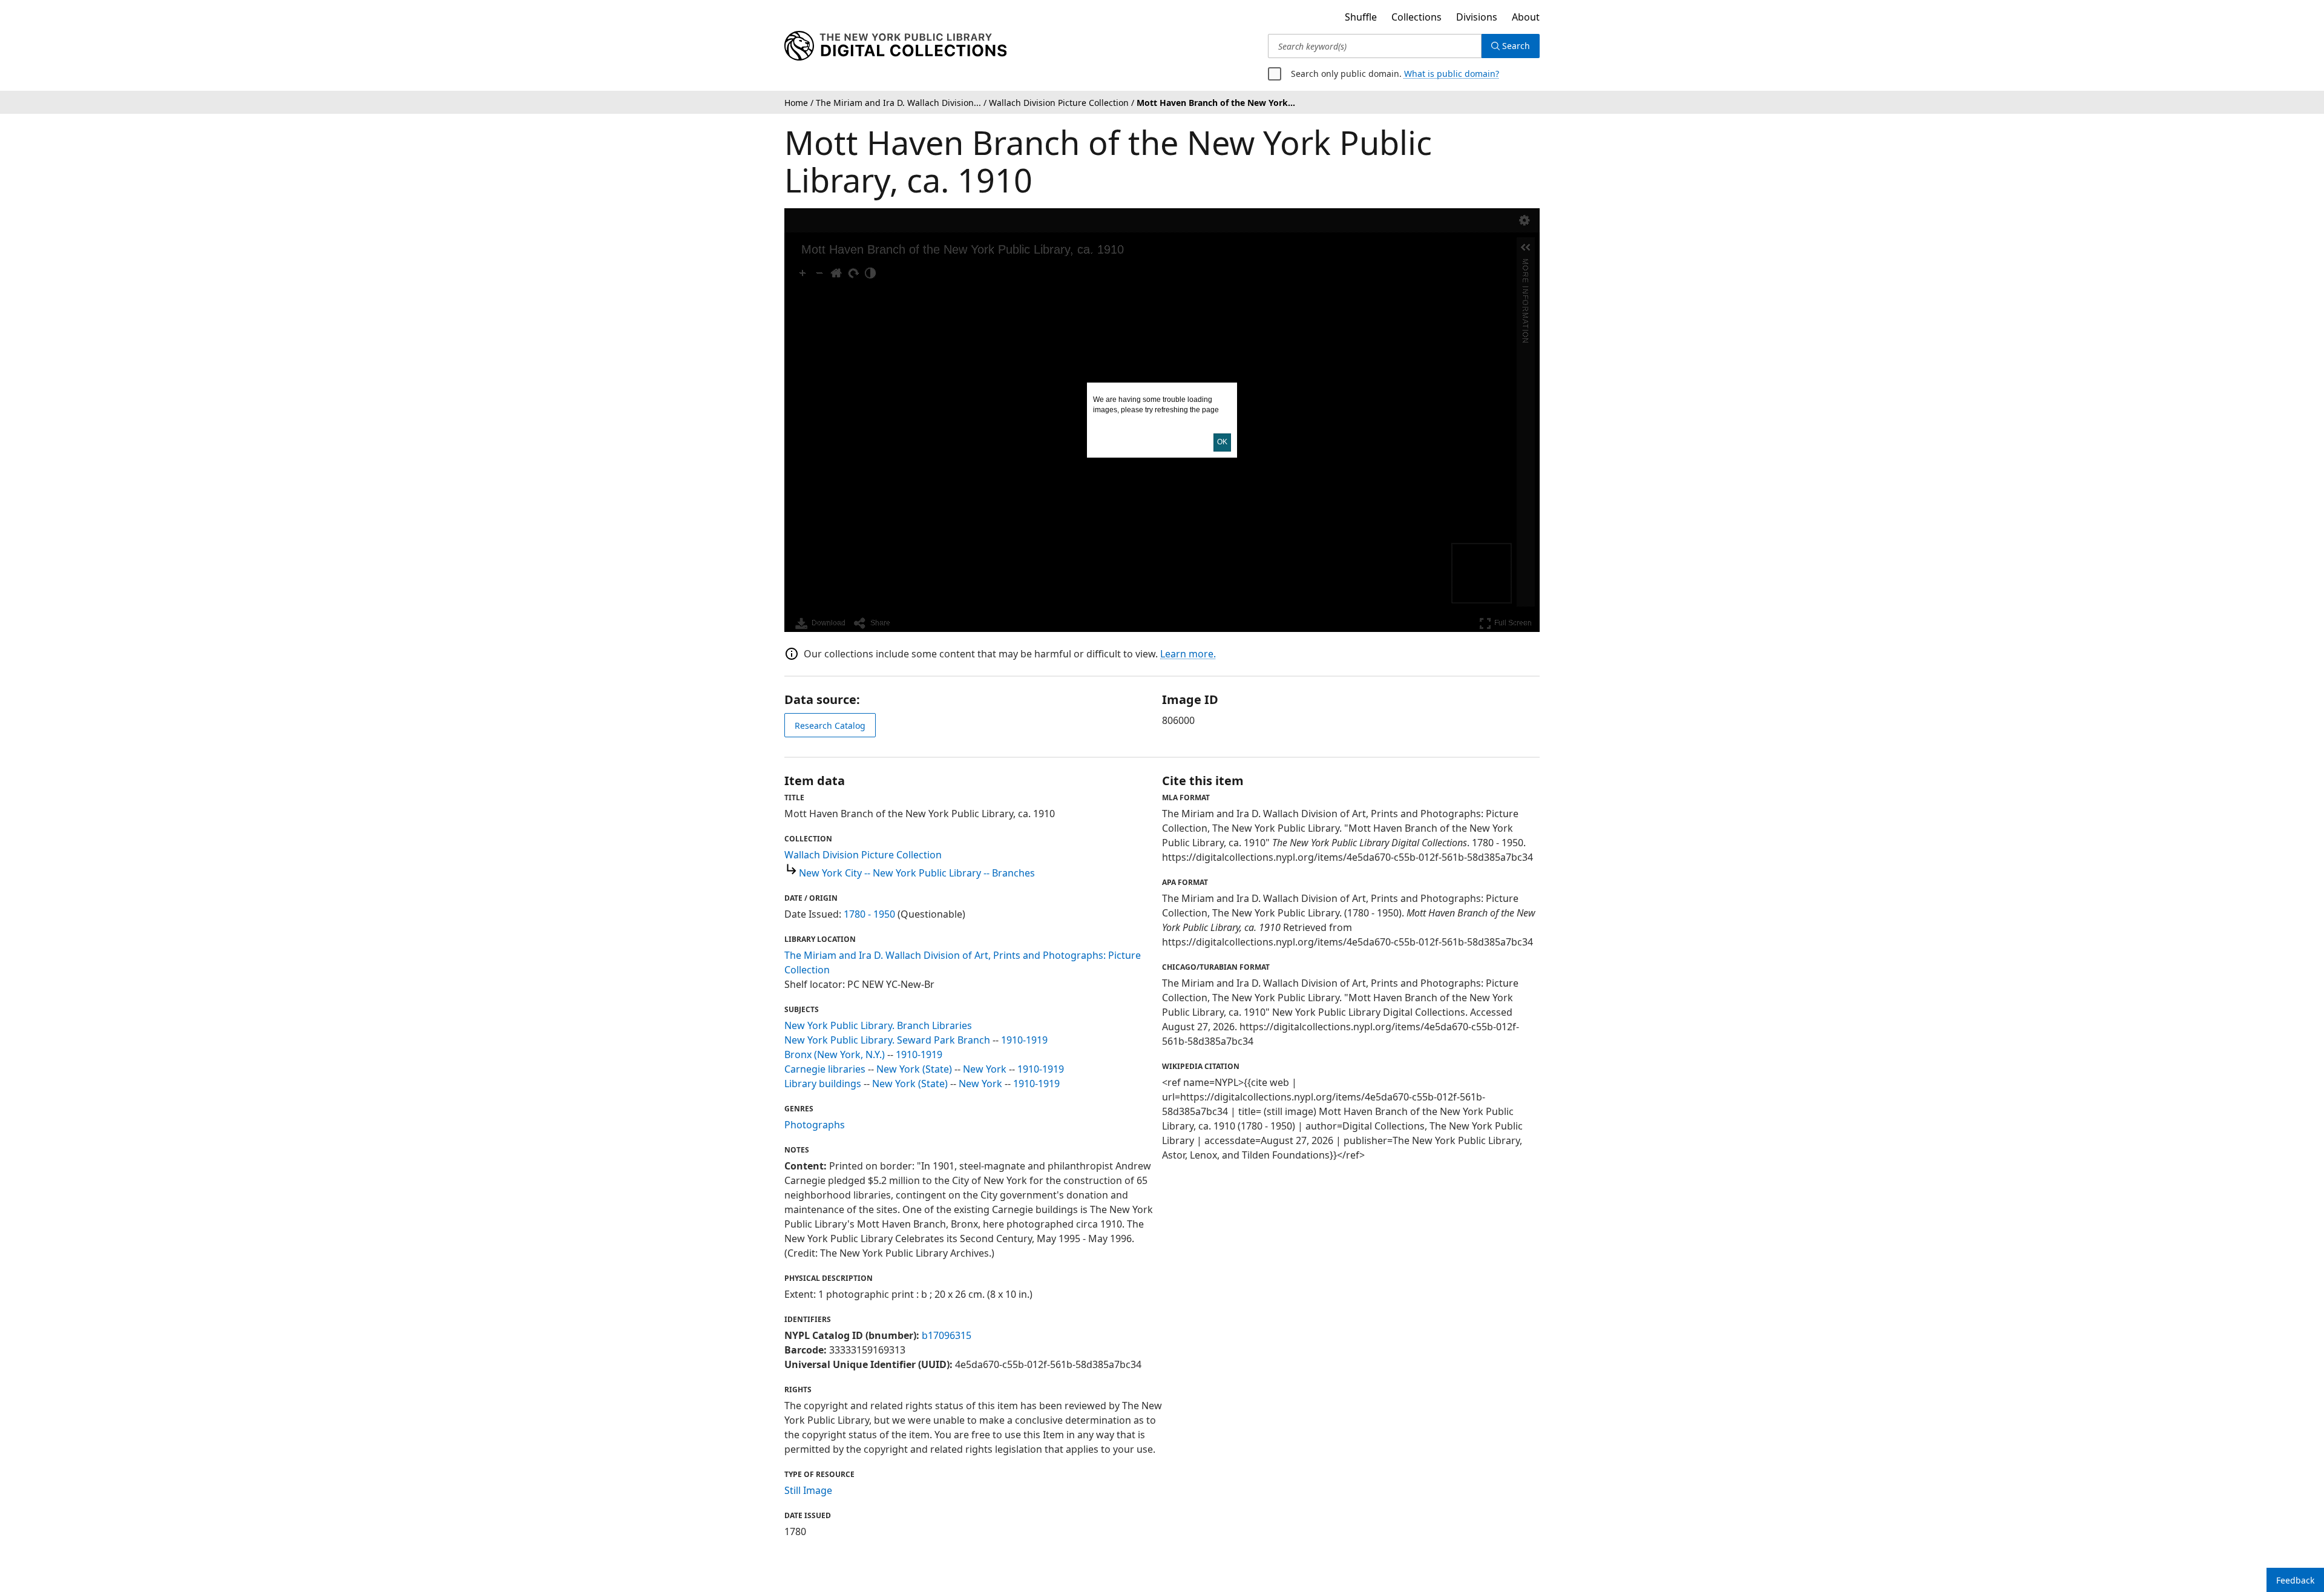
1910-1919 (1024, 1040)
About (1526, 17)
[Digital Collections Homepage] (895, 46)
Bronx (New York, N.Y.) (835, 1054)
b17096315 (947, 1335)
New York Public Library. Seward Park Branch (887, 1040)
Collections (1416, 17)
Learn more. (1188, 654)
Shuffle (1361, 17)
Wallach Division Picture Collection (863, 855)
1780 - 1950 (869, 914)
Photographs (815, 1125)
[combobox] (1375, 46)
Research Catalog (830, 725)
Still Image (808, 1490)
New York (985, 1069)
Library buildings (823, 1084)
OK (1222, 442)
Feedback (2295, 1580)
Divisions (1477, 17)
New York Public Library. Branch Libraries (878, 1025)
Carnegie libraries (825, 1069)
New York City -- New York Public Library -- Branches (917, 873)
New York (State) (914, 1069)
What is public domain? (1452, 74)
